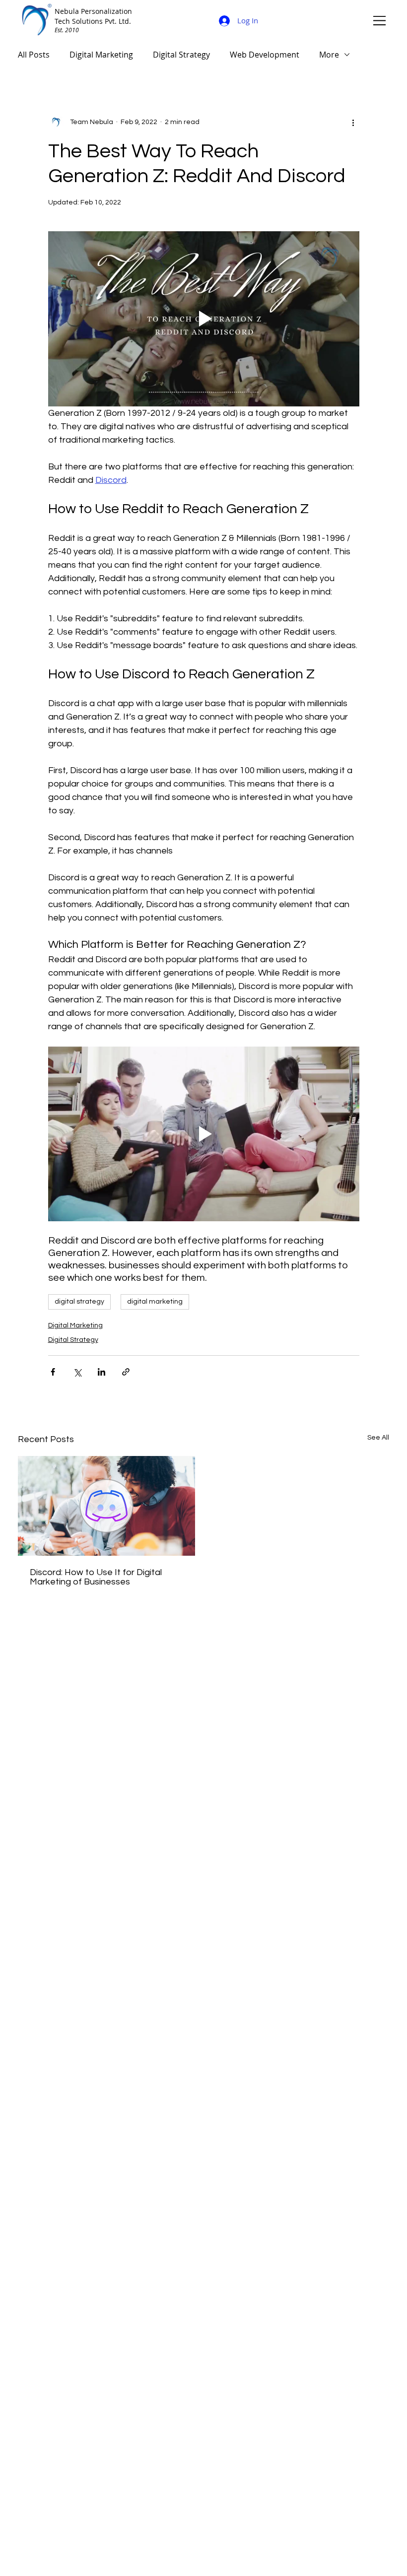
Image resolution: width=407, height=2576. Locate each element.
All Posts (34, 55)
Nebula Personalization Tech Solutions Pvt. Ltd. (93, 16)
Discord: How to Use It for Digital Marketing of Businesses (96, 1577)
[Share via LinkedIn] (102, 1372)
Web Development (265, 55)
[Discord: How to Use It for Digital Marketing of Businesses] (106, 1506)
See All (378, 1438)
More (329, 55)
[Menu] (380, 20)
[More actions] (353, 122)
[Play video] (204, 319)
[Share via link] (126, 1372)
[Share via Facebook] (53, 1372)
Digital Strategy (181, 55)
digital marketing (155, 1302)
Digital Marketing (101, 55)
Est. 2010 (67, 30)
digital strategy (79, 1302)
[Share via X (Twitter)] (77, 1372)
